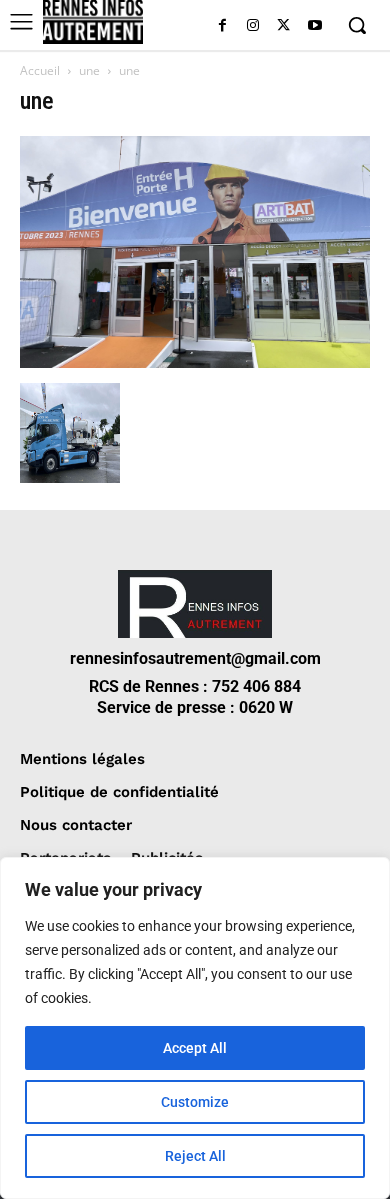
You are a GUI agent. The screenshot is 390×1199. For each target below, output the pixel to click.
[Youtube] (314, 26)
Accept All (195, 1048)
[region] (195, 1028)
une (89, 70)
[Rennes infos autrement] (93, 22)
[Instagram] (253, 26)
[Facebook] (222, 26)
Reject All (195, 1156)
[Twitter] (283, 26)
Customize (195, 1102)
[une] (195, 362)
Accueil (40, 70)
